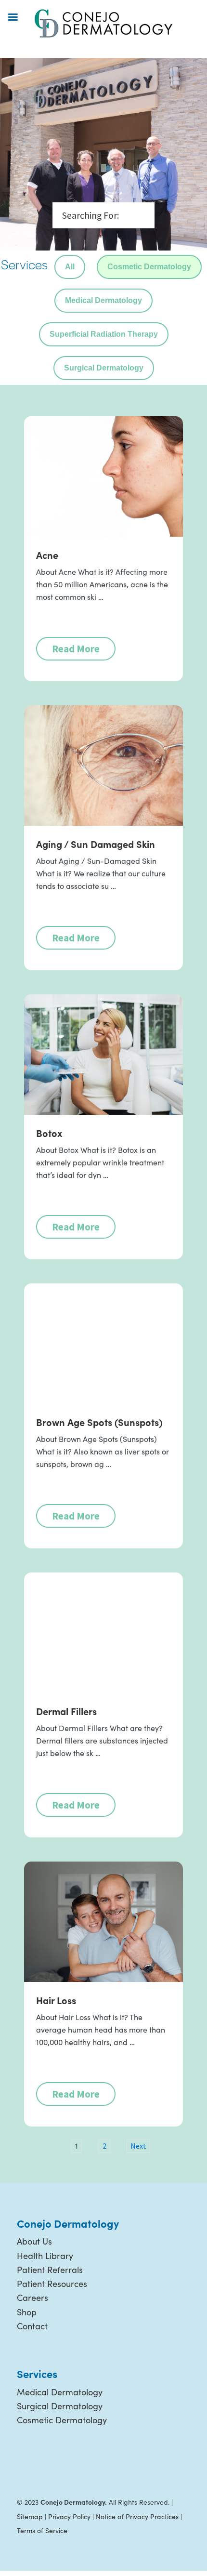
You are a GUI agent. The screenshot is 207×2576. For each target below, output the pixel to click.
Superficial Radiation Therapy (104, 334)
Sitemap (30, 2517)
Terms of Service (42, 2530)
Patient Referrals (50, 2270)
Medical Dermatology (103, 300)
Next (138, 2146)
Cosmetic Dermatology (149, 267)
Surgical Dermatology (104, 368)
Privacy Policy (69, 2517)
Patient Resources (52, 2284)
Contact (32, 2326)
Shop (27, 2312)
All (70, 267)
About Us (34, 2241)
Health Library (45, 2256)
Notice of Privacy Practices (137, 2517)
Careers (32, 2298)
